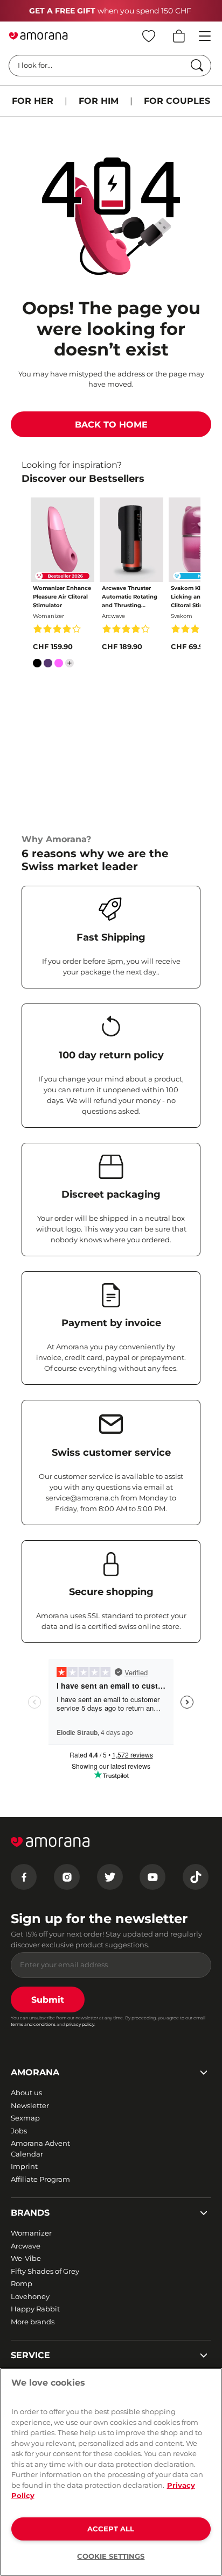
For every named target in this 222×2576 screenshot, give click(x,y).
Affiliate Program (40, 2179)
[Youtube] (152, 1877)
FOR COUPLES (177, 101)
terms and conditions (33, 2024)
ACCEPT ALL (111, 2529)
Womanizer (31, 2233)
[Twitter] (110, 1877)
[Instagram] (67, 1877)
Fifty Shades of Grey (45, 2271)
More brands (33, 2322)
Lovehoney (30, 2296)
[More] (70, 663)
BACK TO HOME (111, 425)
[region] (111, 2472)
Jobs (19, 2131)
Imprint (24, 2166)
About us (26, 2093)
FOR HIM (99, 101)
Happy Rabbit (35, 2309)
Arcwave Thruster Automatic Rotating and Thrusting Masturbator (130, 597)
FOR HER (33, 101)
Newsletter (30, 2105)
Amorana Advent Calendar (40, 2148)
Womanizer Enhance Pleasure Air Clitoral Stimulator (62, 597)
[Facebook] (24, 1877)
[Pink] (59, 665)
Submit (48, 2000)
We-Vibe (26, 2258)
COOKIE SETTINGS (111, 2556)
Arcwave (26, 2246)
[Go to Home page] (38, 36)
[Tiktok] (196, 1877)
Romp (22, 2283)
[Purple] (48, 665)
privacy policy (80, 2024)
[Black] (37, 665)
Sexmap (25, 2118)
